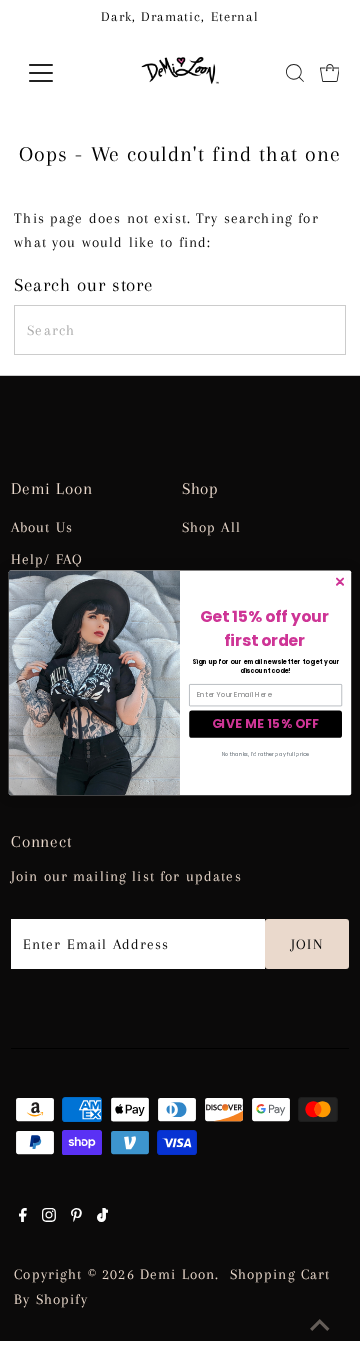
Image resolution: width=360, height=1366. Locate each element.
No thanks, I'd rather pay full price (266, 753)
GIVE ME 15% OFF (266, 723)
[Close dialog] (339, 581)
